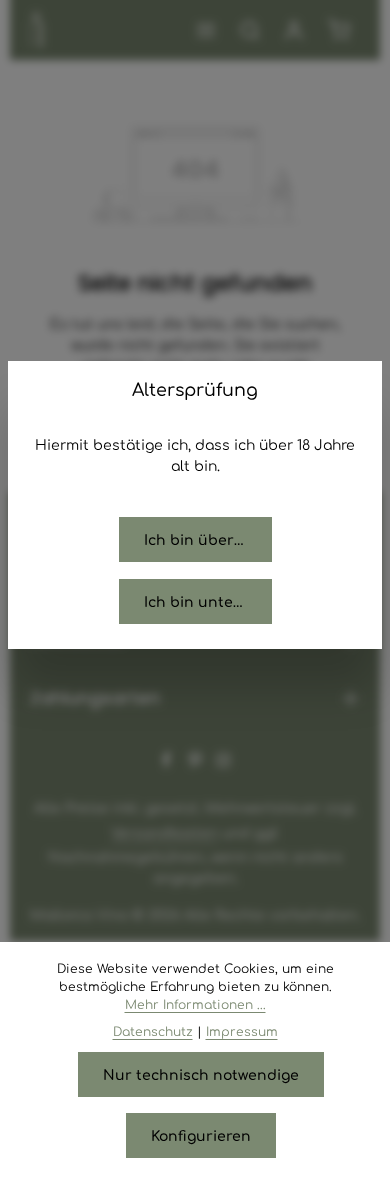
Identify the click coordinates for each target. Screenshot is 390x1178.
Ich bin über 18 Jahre (208, 539)
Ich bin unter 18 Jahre (208, 601)
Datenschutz (153, 1031)
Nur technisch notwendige (201, 1074)
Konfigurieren (201, 1135)
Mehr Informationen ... (195, 1004)
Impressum (242, 1031)
